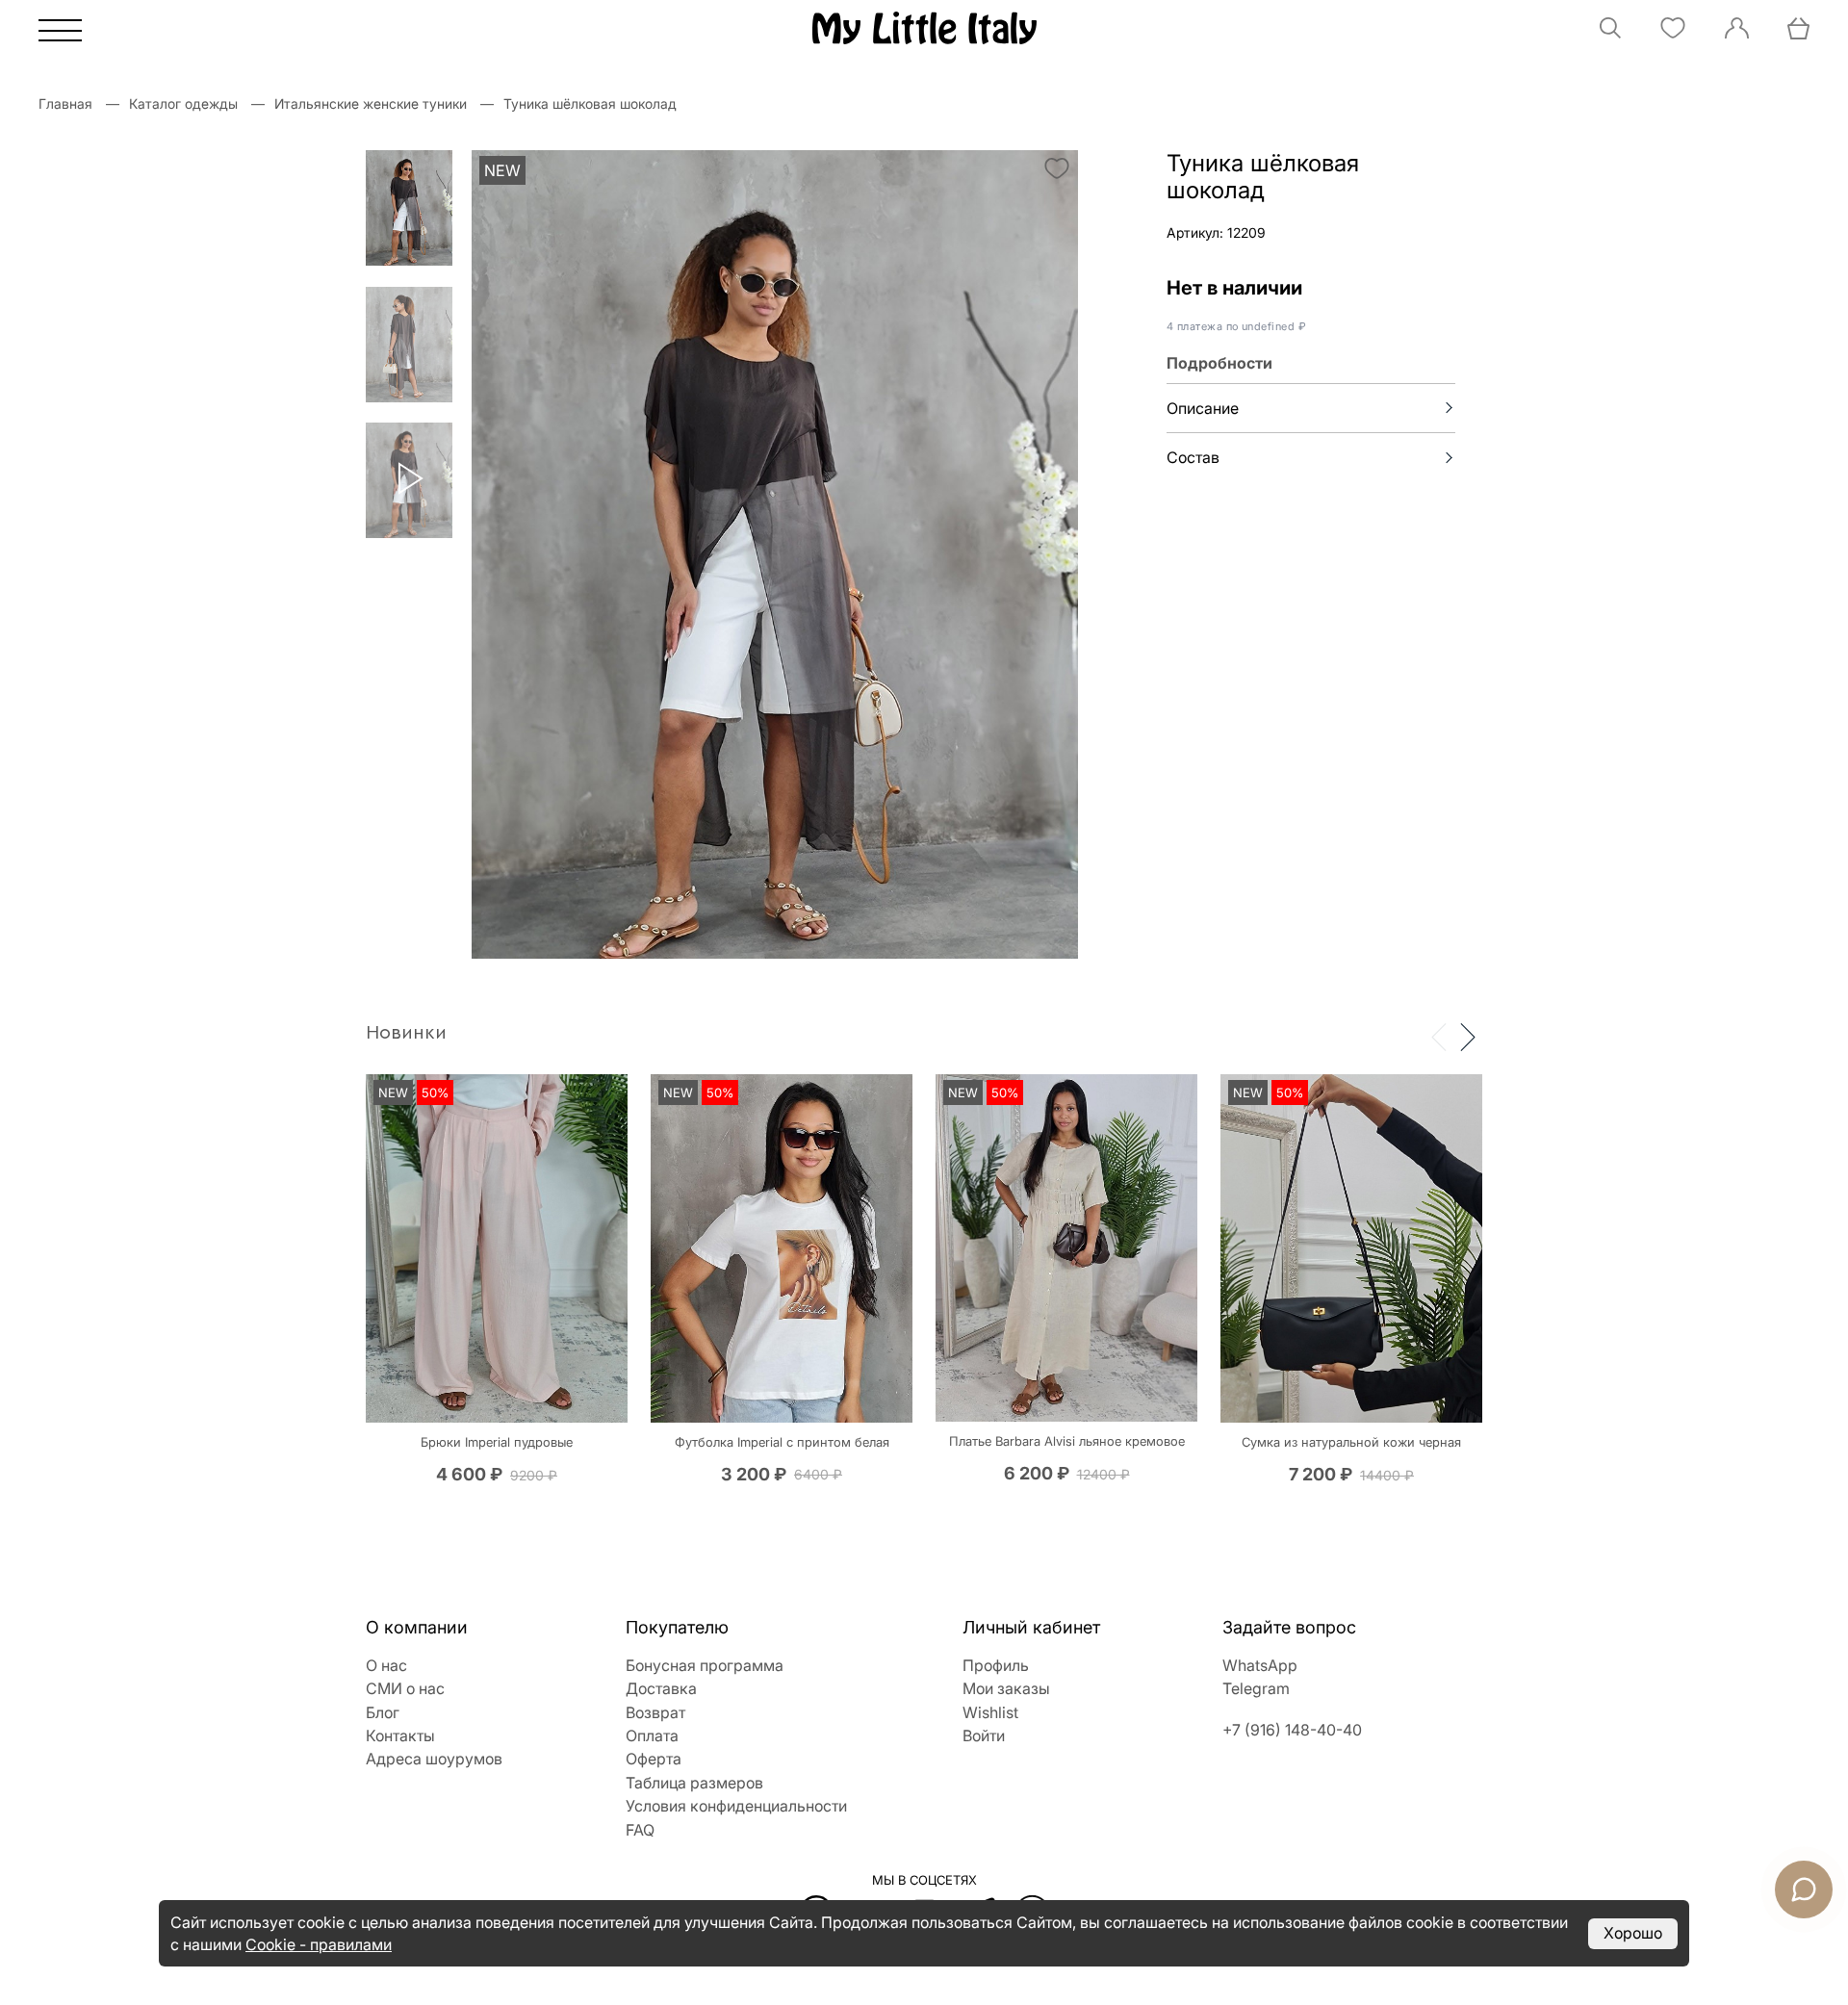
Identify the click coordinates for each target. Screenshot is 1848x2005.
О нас (386, 1665)
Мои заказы (1006, 1688)
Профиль (996, 1665)
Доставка (661, 1688)
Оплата (652, 1735)
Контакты (400, 1735)
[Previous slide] (1439, 1036)
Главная (65, 103)
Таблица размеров (694, 1783)
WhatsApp (1260, 1665)
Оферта (654, 1759)
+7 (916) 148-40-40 (1292, 1730)
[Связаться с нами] (1804, 1889)
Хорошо (1633, 1933)
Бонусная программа (705, 1665)
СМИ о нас (405, 1688)
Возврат (655, 1712)
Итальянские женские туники (371, 103)
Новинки (406, 1033)
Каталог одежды (183, 103)
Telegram (1256, 1688)
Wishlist (990, 1712)
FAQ (640, 1830)
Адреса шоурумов (434, 1759)
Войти (984, 1735)
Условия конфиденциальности (736, 1806)
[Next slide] (1468, 1036)
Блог (383, 1712)
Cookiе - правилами (319, 1944)
